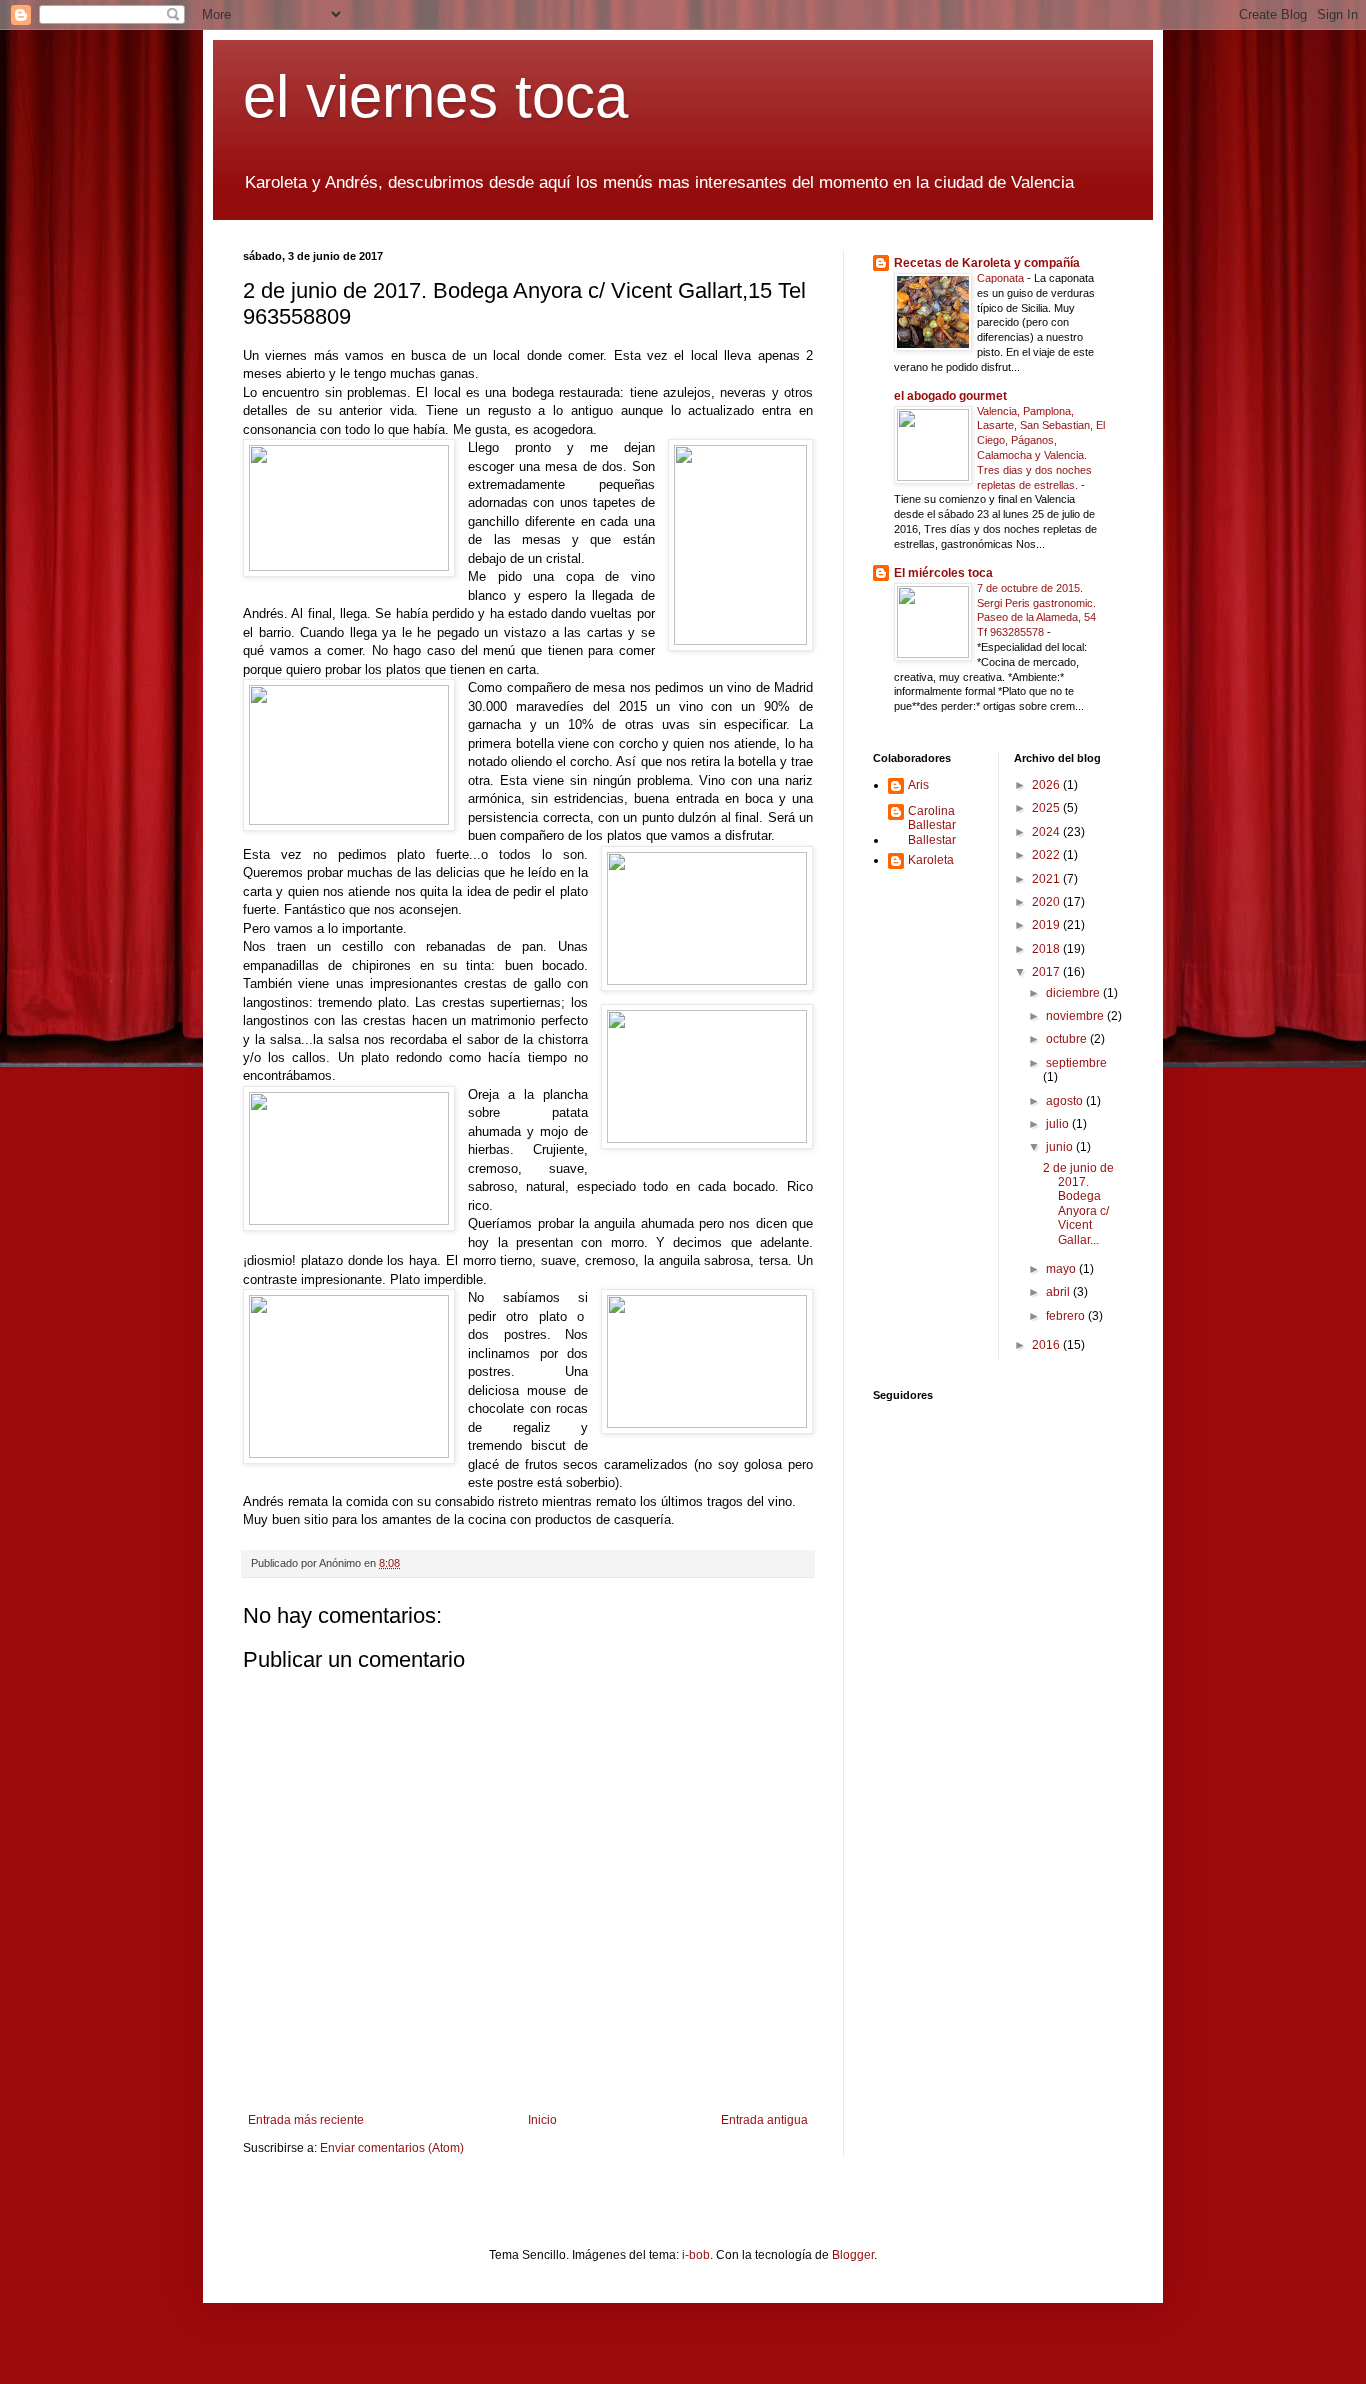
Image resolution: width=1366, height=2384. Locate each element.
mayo (1062, 1269)
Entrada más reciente (306, 2120)
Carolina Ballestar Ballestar (932, 825)
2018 (1047, 949)
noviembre (1076, 1016)
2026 (1047, 785)
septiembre (1076, 1063)
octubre (1068, 1039)
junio (1061, 1147)
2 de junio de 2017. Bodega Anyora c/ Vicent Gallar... (1078, 1204)
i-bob (696, 2255)
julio (1059, 1124)
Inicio (542, 2120)
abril (1059, 1292)
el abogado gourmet (950, 396)
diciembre (1074, 993)
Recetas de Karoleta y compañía (987, 263)
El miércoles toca (943, 573)
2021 (1047, 879)
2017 (1047, 972)
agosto (1066, 1101)
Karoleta (931, 860)
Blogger (853, 2255)
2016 (1047, 1345)
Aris (918, 785)
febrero (1067, 1316)
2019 (1047, 925)
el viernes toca (435, 96)
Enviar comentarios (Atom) (392, 2148)
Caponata (1002, 278)
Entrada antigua (764, 2120)
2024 (1047, 832)
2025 (1047, 808)
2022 (1047, 855)
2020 (1047, 902)
